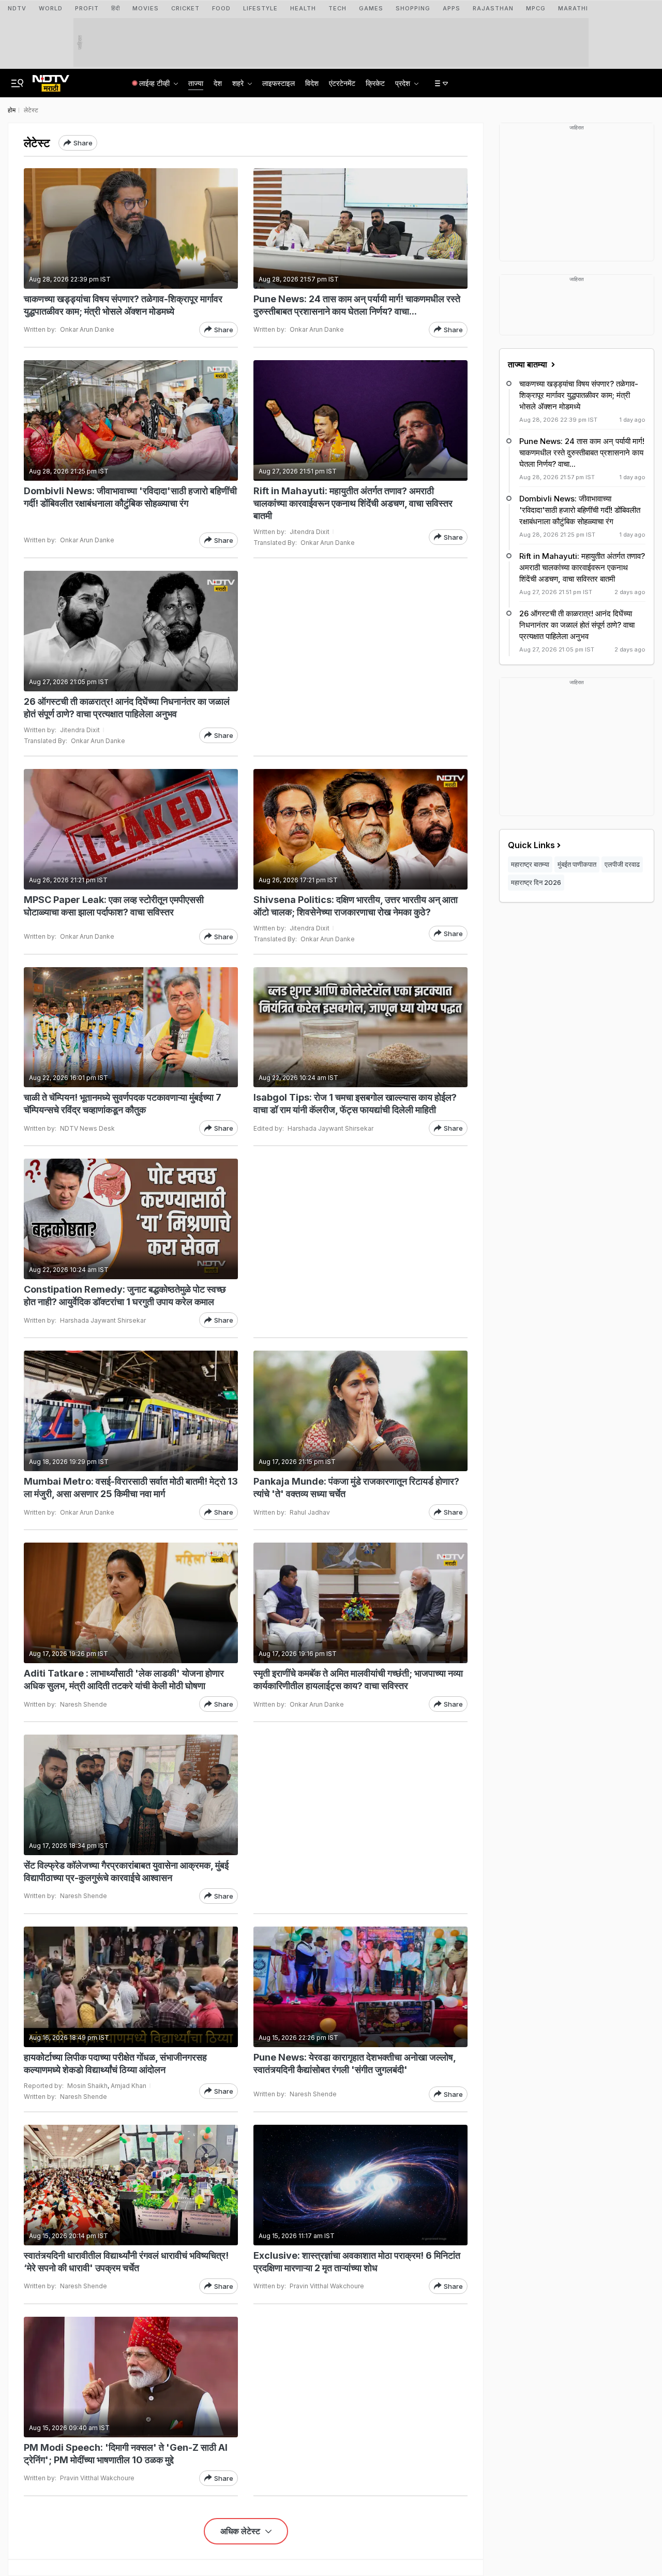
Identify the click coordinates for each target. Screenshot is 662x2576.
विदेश (312, 83)
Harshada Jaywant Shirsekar (330, 1128)
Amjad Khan (129, 2086)
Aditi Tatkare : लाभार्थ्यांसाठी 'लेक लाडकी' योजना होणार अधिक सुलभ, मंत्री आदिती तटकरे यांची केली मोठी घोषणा (124, 1679)
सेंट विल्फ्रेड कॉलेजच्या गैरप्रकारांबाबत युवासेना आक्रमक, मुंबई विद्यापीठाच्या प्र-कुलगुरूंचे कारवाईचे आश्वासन (126, 1871)
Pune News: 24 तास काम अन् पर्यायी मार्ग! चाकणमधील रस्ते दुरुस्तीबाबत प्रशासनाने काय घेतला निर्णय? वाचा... (357, 305)
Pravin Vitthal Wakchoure (327, 2286)
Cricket (185, 8)
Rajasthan (493, 8)
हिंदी (116, 8)
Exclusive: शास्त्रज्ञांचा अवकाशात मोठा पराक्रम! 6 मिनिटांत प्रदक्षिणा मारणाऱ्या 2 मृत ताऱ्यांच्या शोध (357, 2262)
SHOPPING (413, 8)
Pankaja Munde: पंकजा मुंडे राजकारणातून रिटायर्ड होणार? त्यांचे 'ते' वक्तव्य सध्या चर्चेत (356, 1487)
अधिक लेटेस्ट (241, 2531)
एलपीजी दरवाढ (622, 864)
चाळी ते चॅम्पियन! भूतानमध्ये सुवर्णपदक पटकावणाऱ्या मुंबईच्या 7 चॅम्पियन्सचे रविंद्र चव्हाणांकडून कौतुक (123, 1104)
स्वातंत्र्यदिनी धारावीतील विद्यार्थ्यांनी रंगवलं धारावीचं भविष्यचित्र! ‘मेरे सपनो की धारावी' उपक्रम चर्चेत (126, 2262)
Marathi (573, 8)
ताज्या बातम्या (529, 364)
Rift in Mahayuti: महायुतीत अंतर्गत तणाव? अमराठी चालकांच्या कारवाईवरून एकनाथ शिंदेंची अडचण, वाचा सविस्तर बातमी (353, 503)
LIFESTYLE (260, 8)
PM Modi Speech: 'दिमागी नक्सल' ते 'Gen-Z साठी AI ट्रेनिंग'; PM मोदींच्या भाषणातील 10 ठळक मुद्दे (126, 2454)
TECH (337, 8)
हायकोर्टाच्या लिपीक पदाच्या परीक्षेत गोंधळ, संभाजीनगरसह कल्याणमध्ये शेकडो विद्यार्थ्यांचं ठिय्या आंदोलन (115, 2063)
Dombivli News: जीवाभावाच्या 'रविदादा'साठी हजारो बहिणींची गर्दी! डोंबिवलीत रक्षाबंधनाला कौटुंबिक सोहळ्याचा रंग (130, 497)
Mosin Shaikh (87, 2086)
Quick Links (531, 845)
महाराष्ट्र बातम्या (530, 864)
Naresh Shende (84, 1704)
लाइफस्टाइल (279, 83)
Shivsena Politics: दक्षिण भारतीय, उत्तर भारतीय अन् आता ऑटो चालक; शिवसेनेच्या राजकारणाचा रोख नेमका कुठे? (356, 906)
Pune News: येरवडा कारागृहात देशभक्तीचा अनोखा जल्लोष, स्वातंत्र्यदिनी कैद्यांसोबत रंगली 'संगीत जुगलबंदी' (355, 2063)
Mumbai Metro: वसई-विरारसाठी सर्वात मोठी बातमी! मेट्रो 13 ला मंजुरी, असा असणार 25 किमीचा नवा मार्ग (131, 1487)
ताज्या (196, 83)
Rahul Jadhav (310, 1512)
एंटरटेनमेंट (342, 83)
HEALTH (303, 8)
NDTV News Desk (87, 1128)
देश (218, 83)
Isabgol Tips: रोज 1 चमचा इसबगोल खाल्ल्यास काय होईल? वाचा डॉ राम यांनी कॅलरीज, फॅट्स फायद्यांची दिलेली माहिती (355, 1104)
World (51, 8)
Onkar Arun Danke (87, 329)
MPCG (536, 8)
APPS (452, 8)
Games (371, 8)
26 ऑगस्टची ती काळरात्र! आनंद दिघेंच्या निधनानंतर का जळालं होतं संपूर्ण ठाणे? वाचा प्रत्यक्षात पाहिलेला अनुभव (127, 708)
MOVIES (146, 8)
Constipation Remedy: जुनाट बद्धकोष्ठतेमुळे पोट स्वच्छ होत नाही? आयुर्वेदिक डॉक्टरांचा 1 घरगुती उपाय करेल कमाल (125, 1296)
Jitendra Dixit (310, 532)
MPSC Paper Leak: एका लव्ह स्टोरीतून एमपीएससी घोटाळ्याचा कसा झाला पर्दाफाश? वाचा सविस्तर (114, 906)
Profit (87, 8)
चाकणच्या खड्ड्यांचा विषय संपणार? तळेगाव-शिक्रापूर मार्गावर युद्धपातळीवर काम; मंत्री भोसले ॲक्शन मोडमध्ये (123, 305)
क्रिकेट (375, 83)
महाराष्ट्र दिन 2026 (536, 882)
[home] (51, 80)
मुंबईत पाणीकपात (577, 864)
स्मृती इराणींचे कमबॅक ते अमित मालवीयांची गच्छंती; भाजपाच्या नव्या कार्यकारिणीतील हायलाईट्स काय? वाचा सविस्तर (358, 1679)
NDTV (17, 8)
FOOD (221, 8)
